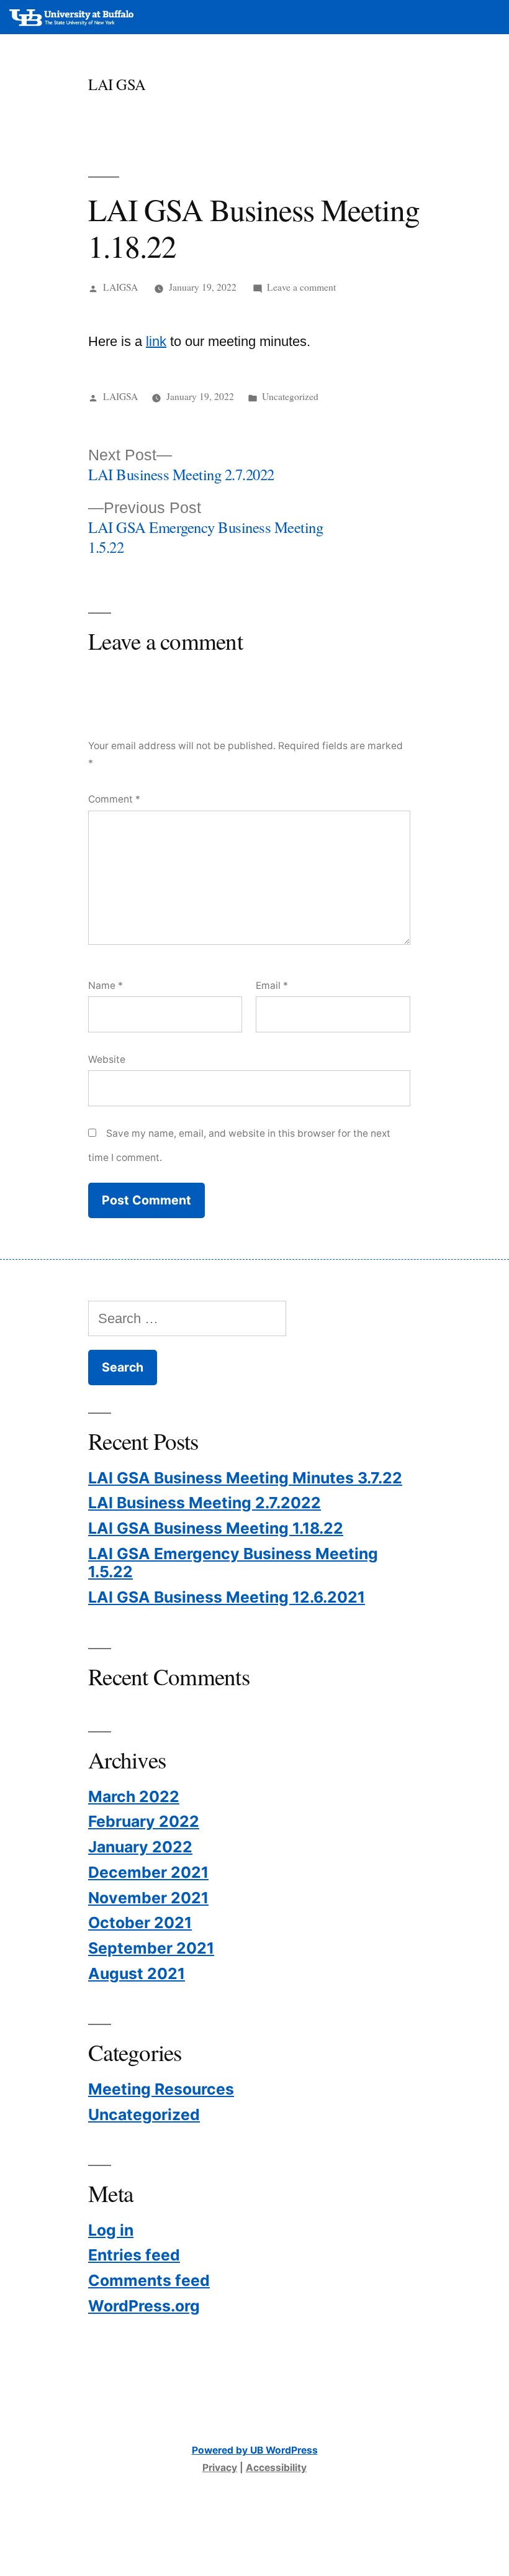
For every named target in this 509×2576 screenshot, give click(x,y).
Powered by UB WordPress (255, 2450)
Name (106, 985)
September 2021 (151, 1948)
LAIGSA (120, 287)
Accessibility (276, 2468)
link (156, 341)
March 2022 (134, 1796)
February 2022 (144, 1821)
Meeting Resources (161, 2089)
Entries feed (134, 2255)
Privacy (220, 2468)
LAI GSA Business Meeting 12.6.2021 (227, 1597)
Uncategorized (290, 396)
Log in (111, 2230)
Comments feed (149, 2280)
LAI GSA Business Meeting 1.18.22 (216, 1528)
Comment (114, 799)
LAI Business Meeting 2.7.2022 (205, 1503)
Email (272, 985)
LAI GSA (117, 84)
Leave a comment (301, 287)
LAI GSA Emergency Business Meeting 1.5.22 (233, 1563)
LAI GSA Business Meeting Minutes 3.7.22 (245, 1478)
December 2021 (148, 1872)
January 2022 (140, 1847)
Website (107, 1059)
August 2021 (137, 1973)
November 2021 (148, 1898)
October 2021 (140, 1923)
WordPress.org (144, 2306)
